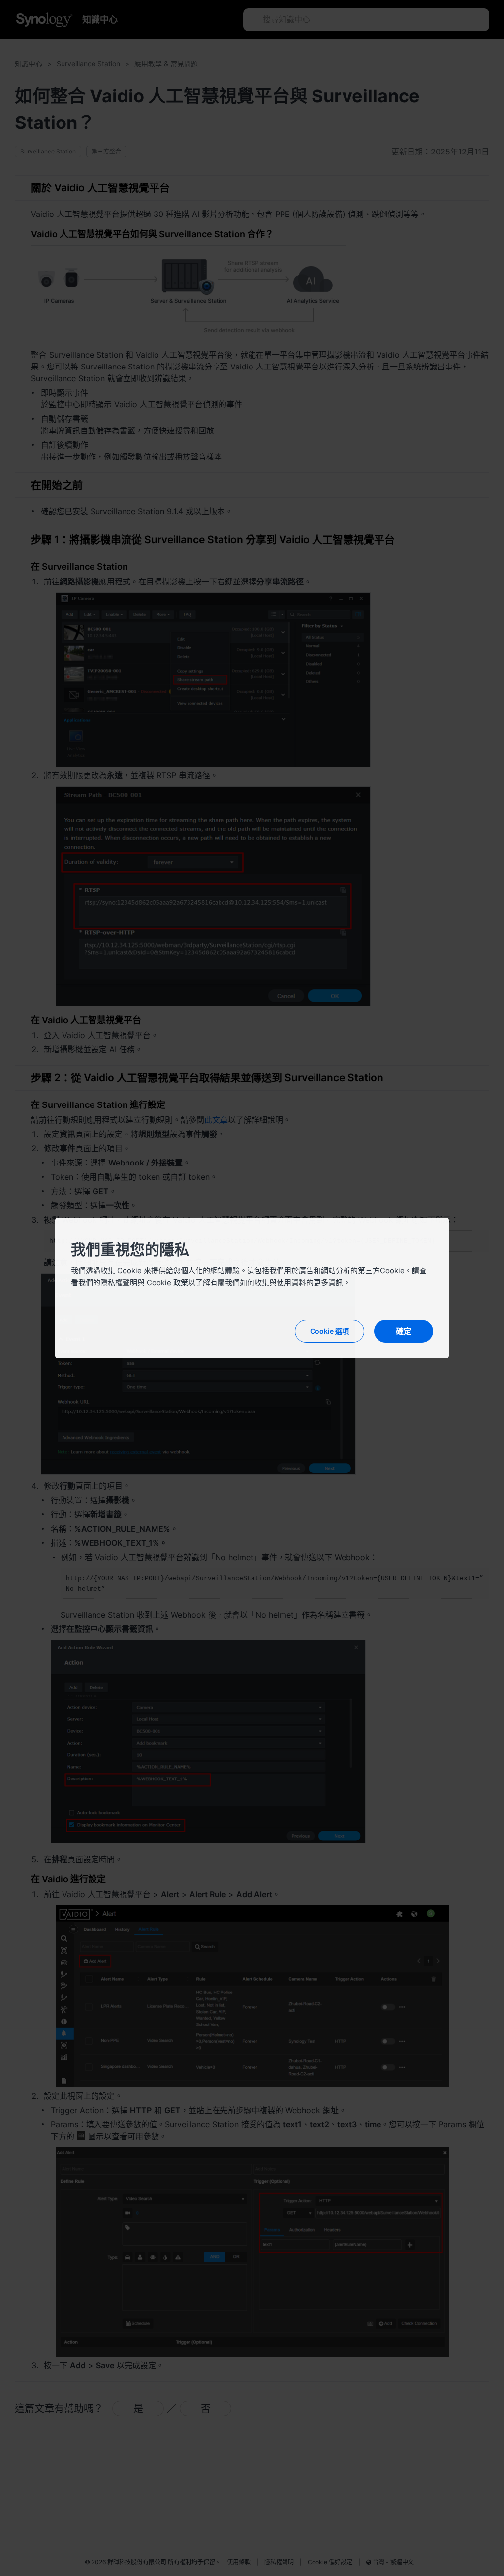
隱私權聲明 (119, 1282)
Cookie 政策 (166, 1282)
